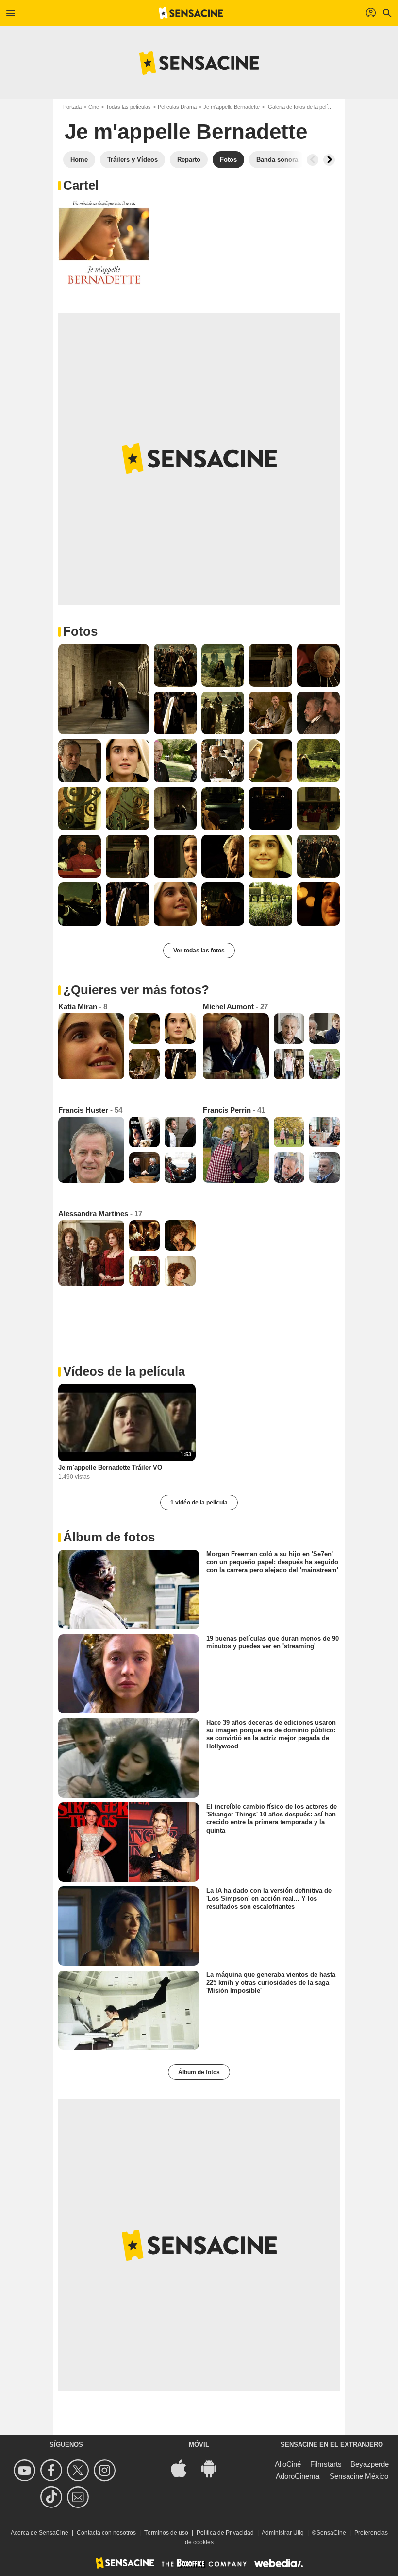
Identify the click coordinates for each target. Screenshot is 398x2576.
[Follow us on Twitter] (79, 2470)
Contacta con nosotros (106, 2533)
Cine (94, 107)
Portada (72, 107)
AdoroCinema (298, 2476)
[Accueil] (191, 13)
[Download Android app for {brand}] (214, 2468)
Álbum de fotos (199, 2072)
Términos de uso (166, 2533)
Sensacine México (359, 2476)
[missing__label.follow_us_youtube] (26, 2470)
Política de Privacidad (225, 2533)
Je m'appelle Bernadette (232, 107)
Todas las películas (128, 107)
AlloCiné (288, 2464)
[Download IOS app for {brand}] (184, 2468)
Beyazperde (370, 2464)
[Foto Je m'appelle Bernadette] (104, 243)
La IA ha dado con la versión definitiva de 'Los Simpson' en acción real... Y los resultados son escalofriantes (269, 1899)
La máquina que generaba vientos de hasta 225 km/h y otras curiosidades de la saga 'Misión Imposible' (271, 1983)
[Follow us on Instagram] (106, 2470)
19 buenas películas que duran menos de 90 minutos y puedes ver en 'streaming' (273, 1642)
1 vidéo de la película (199, 1503)
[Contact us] (79, 2497)
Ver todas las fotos (199, 951)
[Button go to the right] (329, 160)
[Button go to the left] (313, 160)
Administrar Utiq (283, 2533)
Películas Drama (177, 107)
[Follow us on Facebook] (53, 2470)
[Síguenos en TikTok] (53, 2497)
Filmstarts (326, 2464)
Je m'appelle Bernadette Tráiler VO (110, 1467)
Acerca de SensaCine (40, 2533)
